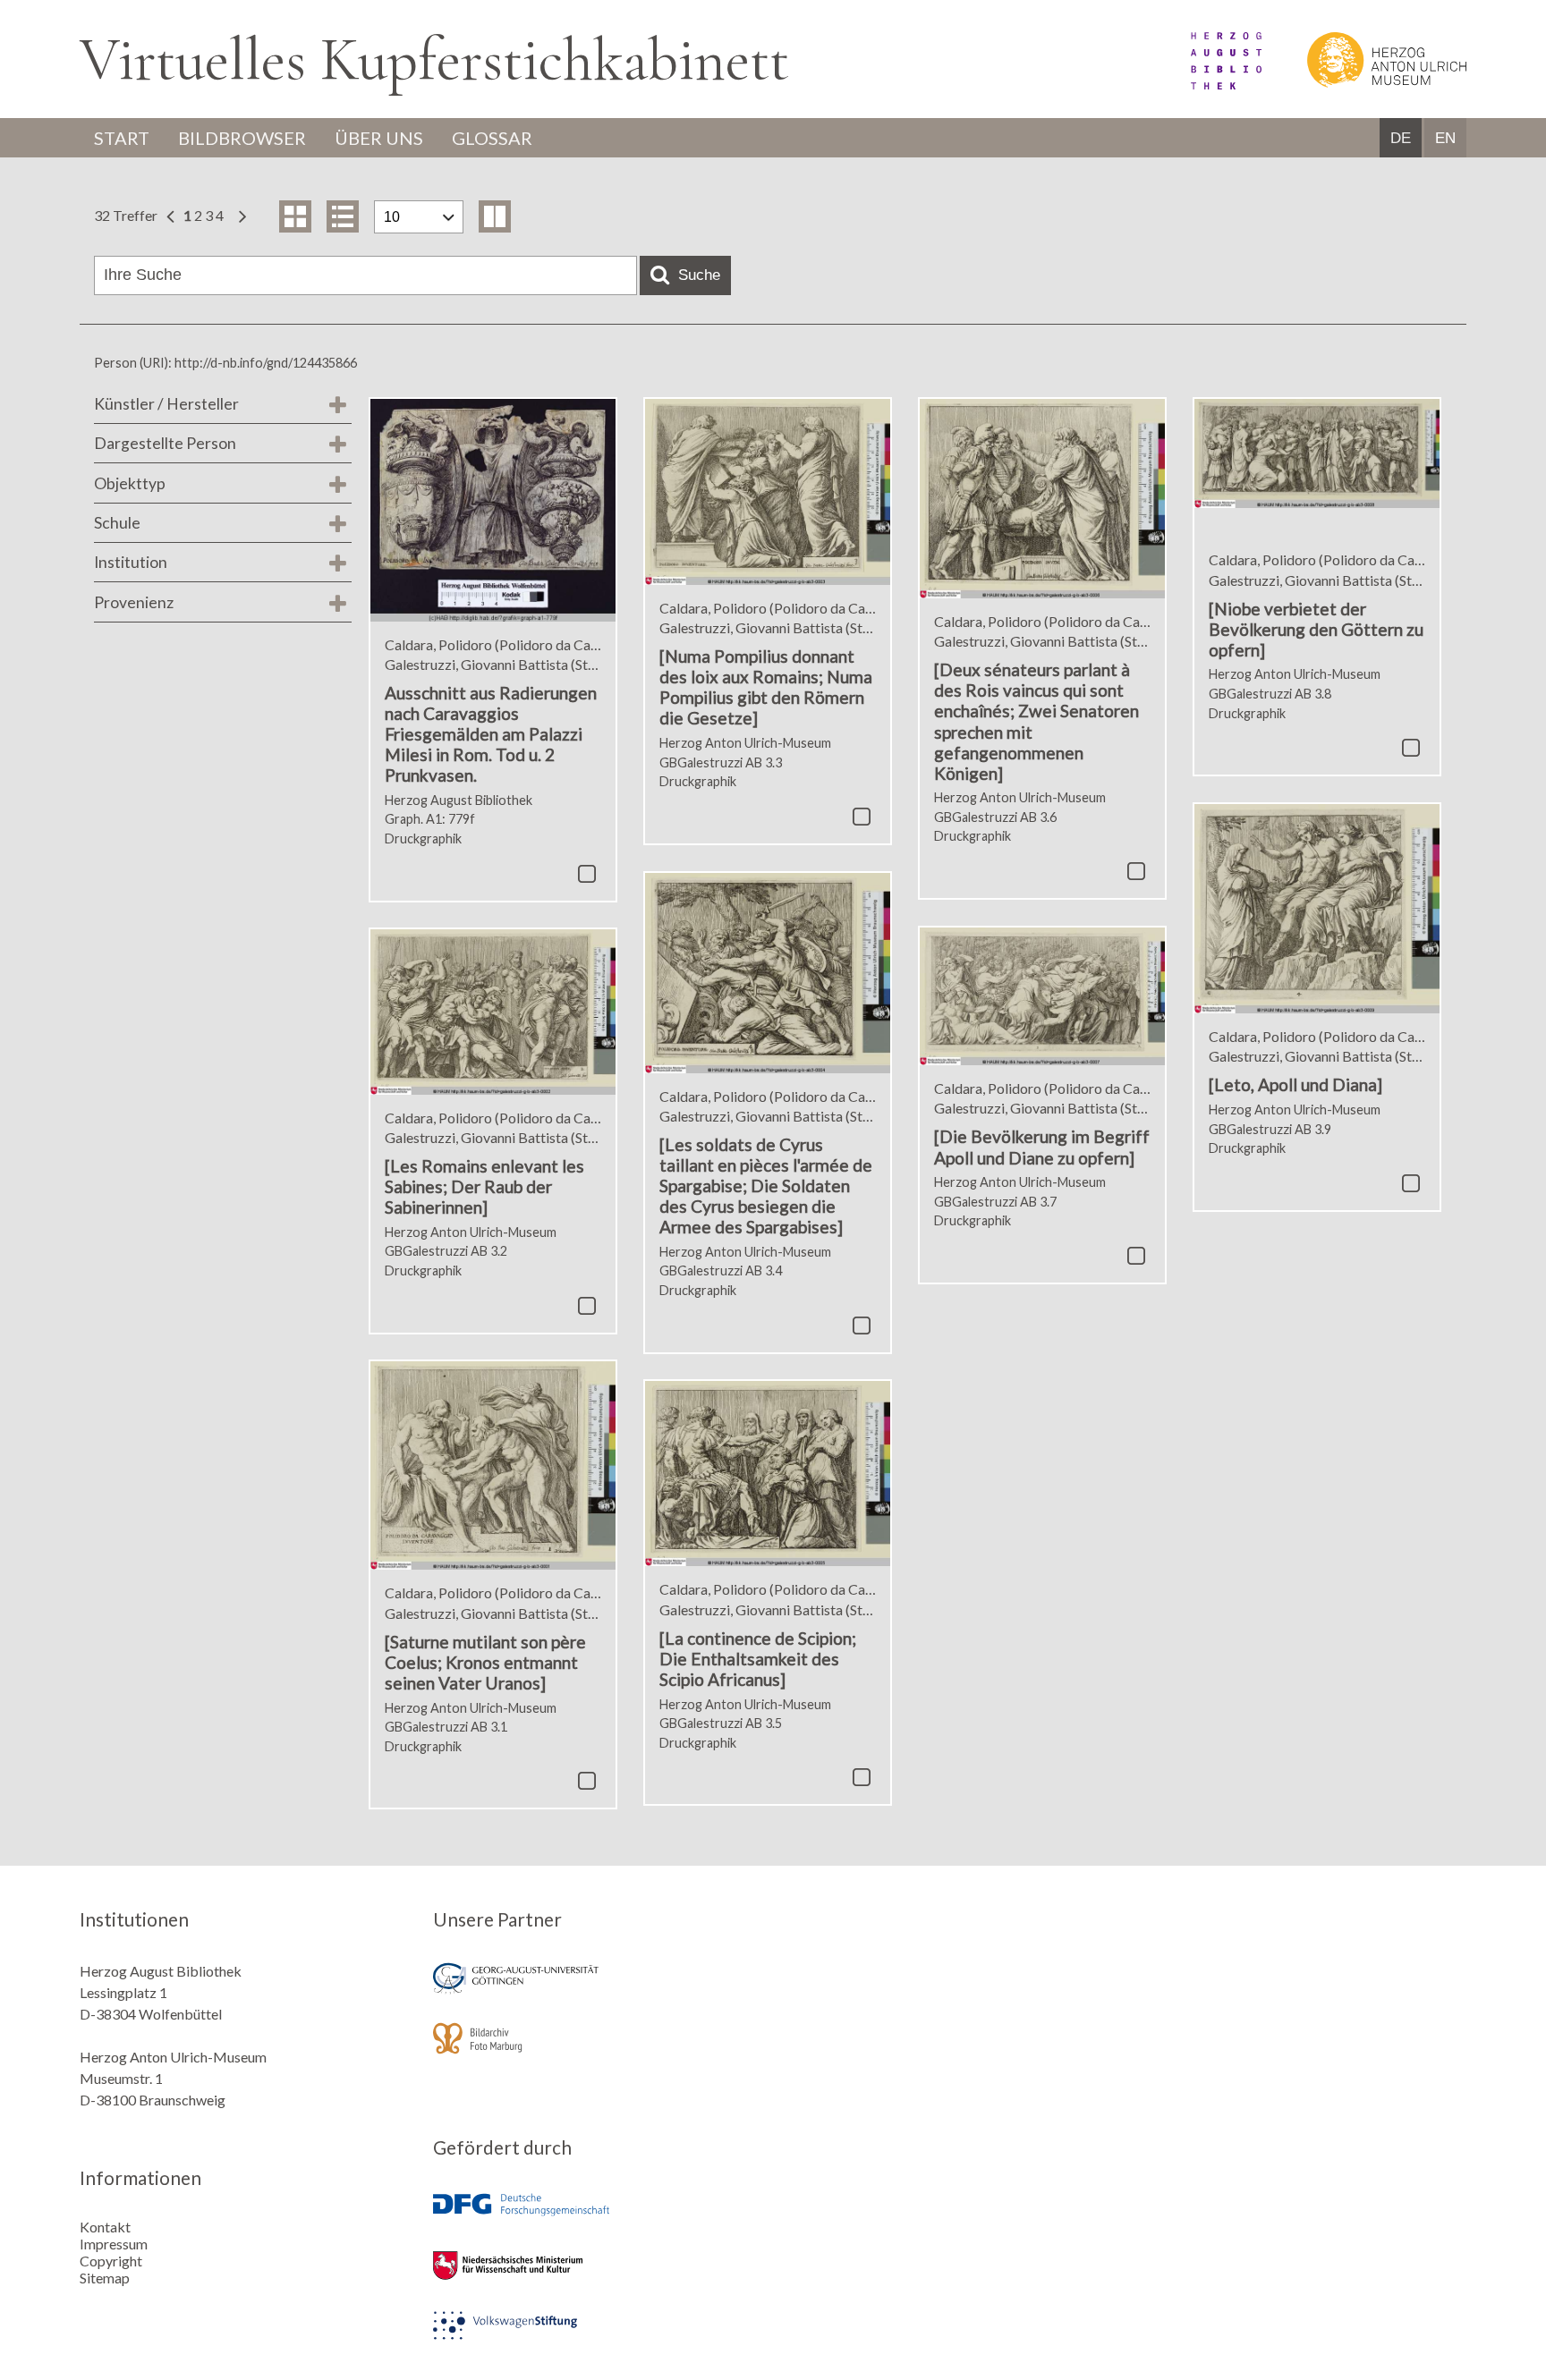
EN (1445, 138)
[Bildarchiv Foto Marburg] (597, 2050)
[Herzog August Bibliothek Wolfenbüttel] (1206, 84)
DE (1401, 138)
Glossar (492, 138)
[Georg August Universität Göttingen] (597, 1990)
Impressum (114, 2244)
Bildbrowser (242, 138)
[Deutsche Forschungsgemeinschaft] (597, 2218)
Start (122, 138)
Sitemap (105, 2278)
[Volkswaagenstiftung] (597, 2338)
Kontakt (105, 2227)
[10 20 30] (419, 217)
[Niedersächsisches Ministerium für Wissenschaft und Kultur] (597, 2278)
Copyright (111, 2261)
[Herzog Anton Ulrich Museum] (1365, 84)
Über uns (379, 138)
